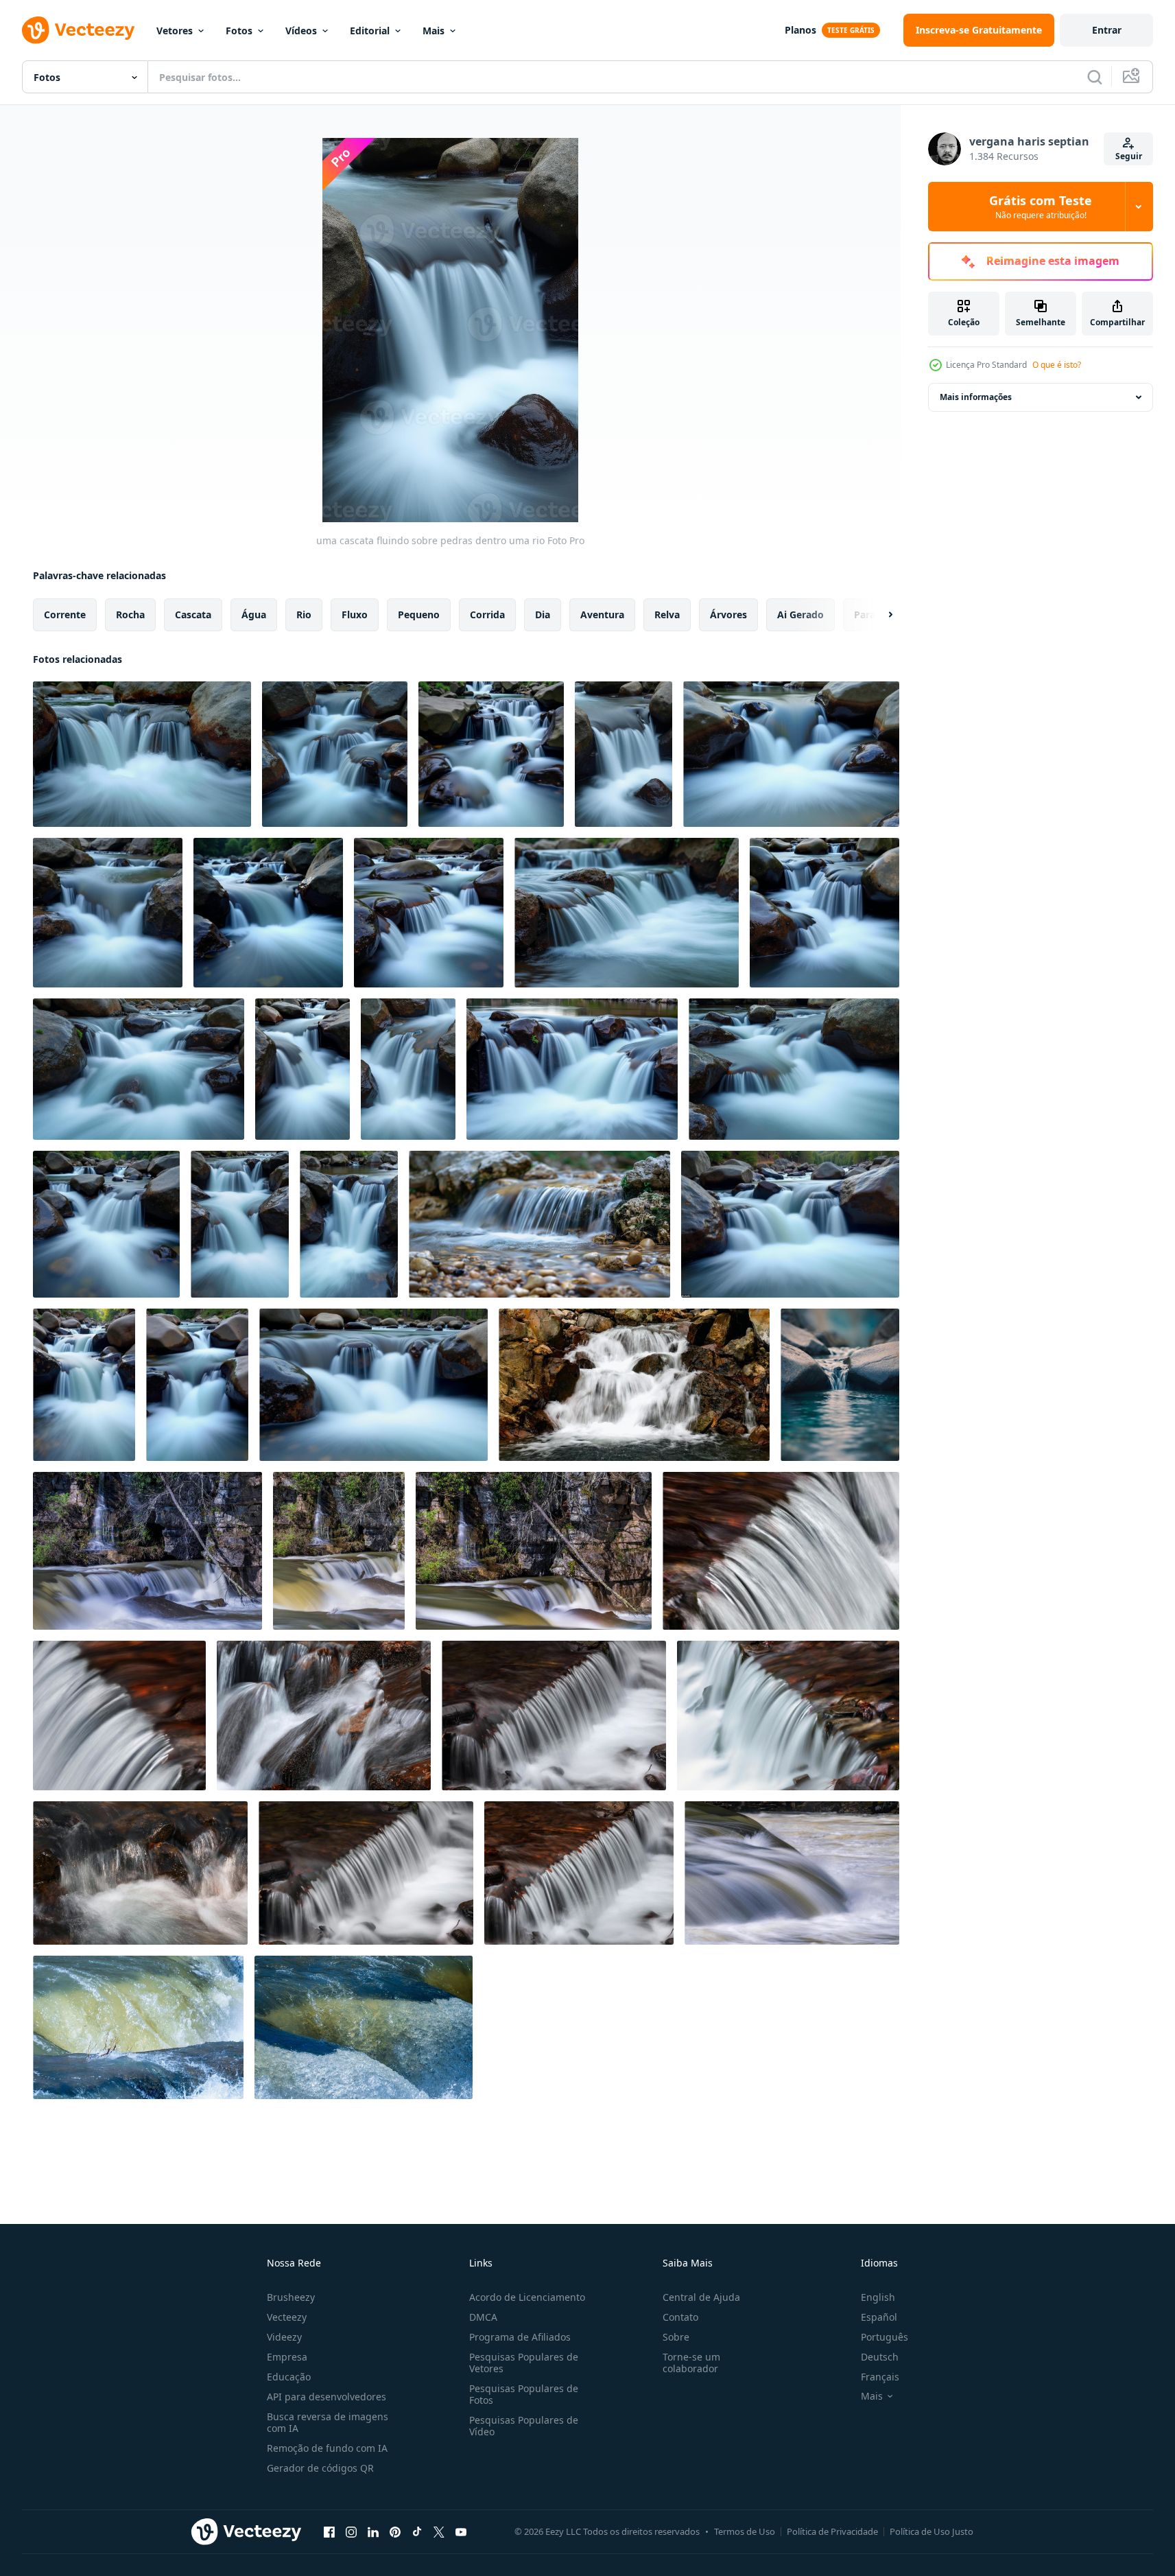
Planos (800, 30)
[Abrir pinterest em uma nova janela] (395, 2531)
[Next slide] (879, 615)
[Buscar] (1095, 77)
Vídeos (301, 31)
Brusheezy (291, 2297)
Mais (434, 31)
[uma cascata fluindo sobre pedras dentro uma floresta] (491, 754)
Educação (289, 2377)
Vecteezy (287, 2317)
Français (880, 2377)
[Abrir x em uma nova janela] (439, 2531)
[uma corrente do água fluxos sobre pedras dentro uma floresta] (373, 1385)
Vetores (175, 31)
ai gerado (800, 614)
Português (885, 2337)
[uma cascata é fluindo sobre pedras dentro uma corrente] (366, 1873)
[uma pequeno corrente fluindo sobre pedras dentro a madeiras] (539, 1224)
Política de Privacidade (832, 2531)
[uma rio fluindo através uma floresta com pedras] (84, 1385)
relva (667, 614)
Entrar (1107, 30)
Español (879, 2317)
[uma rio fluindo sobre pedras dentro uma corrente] (824, 913)
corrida (487, 614)
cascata (193, 614)
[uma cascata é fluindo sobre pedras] (324, 1716)
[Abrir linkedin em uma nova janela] (373, 2531)
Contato (680, 2317)
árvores (728, 614)
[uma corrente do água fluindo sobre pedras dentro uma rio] (335, 754)
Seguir (1129, 156)
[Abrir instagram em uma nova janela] (351, 2531)
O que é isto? (1057, 365)
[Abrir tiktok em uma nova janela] (417, 2531)
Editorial (370, 31)
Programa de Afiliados (520, 2337)
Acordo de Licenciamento (527, 2297)
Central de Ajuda (701, 2297)
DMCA (483, 2317)
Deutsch (880, 2357)
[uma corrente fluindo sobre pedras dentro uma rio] (108, 913)
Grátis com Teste (1041, 207)
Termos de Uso (745, 2531)
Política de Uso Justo (931, 2531)
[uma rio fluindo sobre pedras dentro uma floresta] (429, 913)
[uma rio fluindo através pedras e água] (197, 1385)
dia (543, 614)
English (878, 2297)
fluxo (355, 614)
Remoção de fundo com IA (327, 2448)
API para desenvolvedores (327, 2397)
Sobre (676, 2337)
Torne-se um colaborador (691, 2363)
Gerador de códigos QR (320, 2468)
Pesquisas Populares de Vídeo (524, 2426)
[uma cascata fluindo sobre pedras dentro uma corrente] (408, 1069)
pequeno (419, 614)
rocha (130, 614)
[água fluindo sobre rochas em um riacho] (840, 1385)
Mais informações (976, 397)
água (254, 614)
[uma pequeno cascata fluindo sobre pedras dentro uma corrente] (579, 1873)
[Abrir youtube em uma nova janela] (461, 2531)
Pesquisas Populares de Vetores (524, 2363)
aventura (602, 614)
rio (304, 614)
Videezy (284, 2337)
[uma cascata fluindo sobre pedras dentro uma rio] (142, 754)
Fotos (239, 31)
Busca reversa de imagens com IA (328, 2422)
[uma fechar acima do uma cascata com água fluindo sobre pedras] (781, 1551)
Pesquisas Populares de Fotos (524, 2394)
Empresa (287, 2357)
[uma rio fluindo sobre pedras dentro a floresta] (268, 913)
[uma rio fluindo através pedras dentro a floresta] (790, 1224)
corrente (65, 614)
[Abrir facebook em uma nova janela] (329, 2531)
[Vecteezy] (78, 30)
